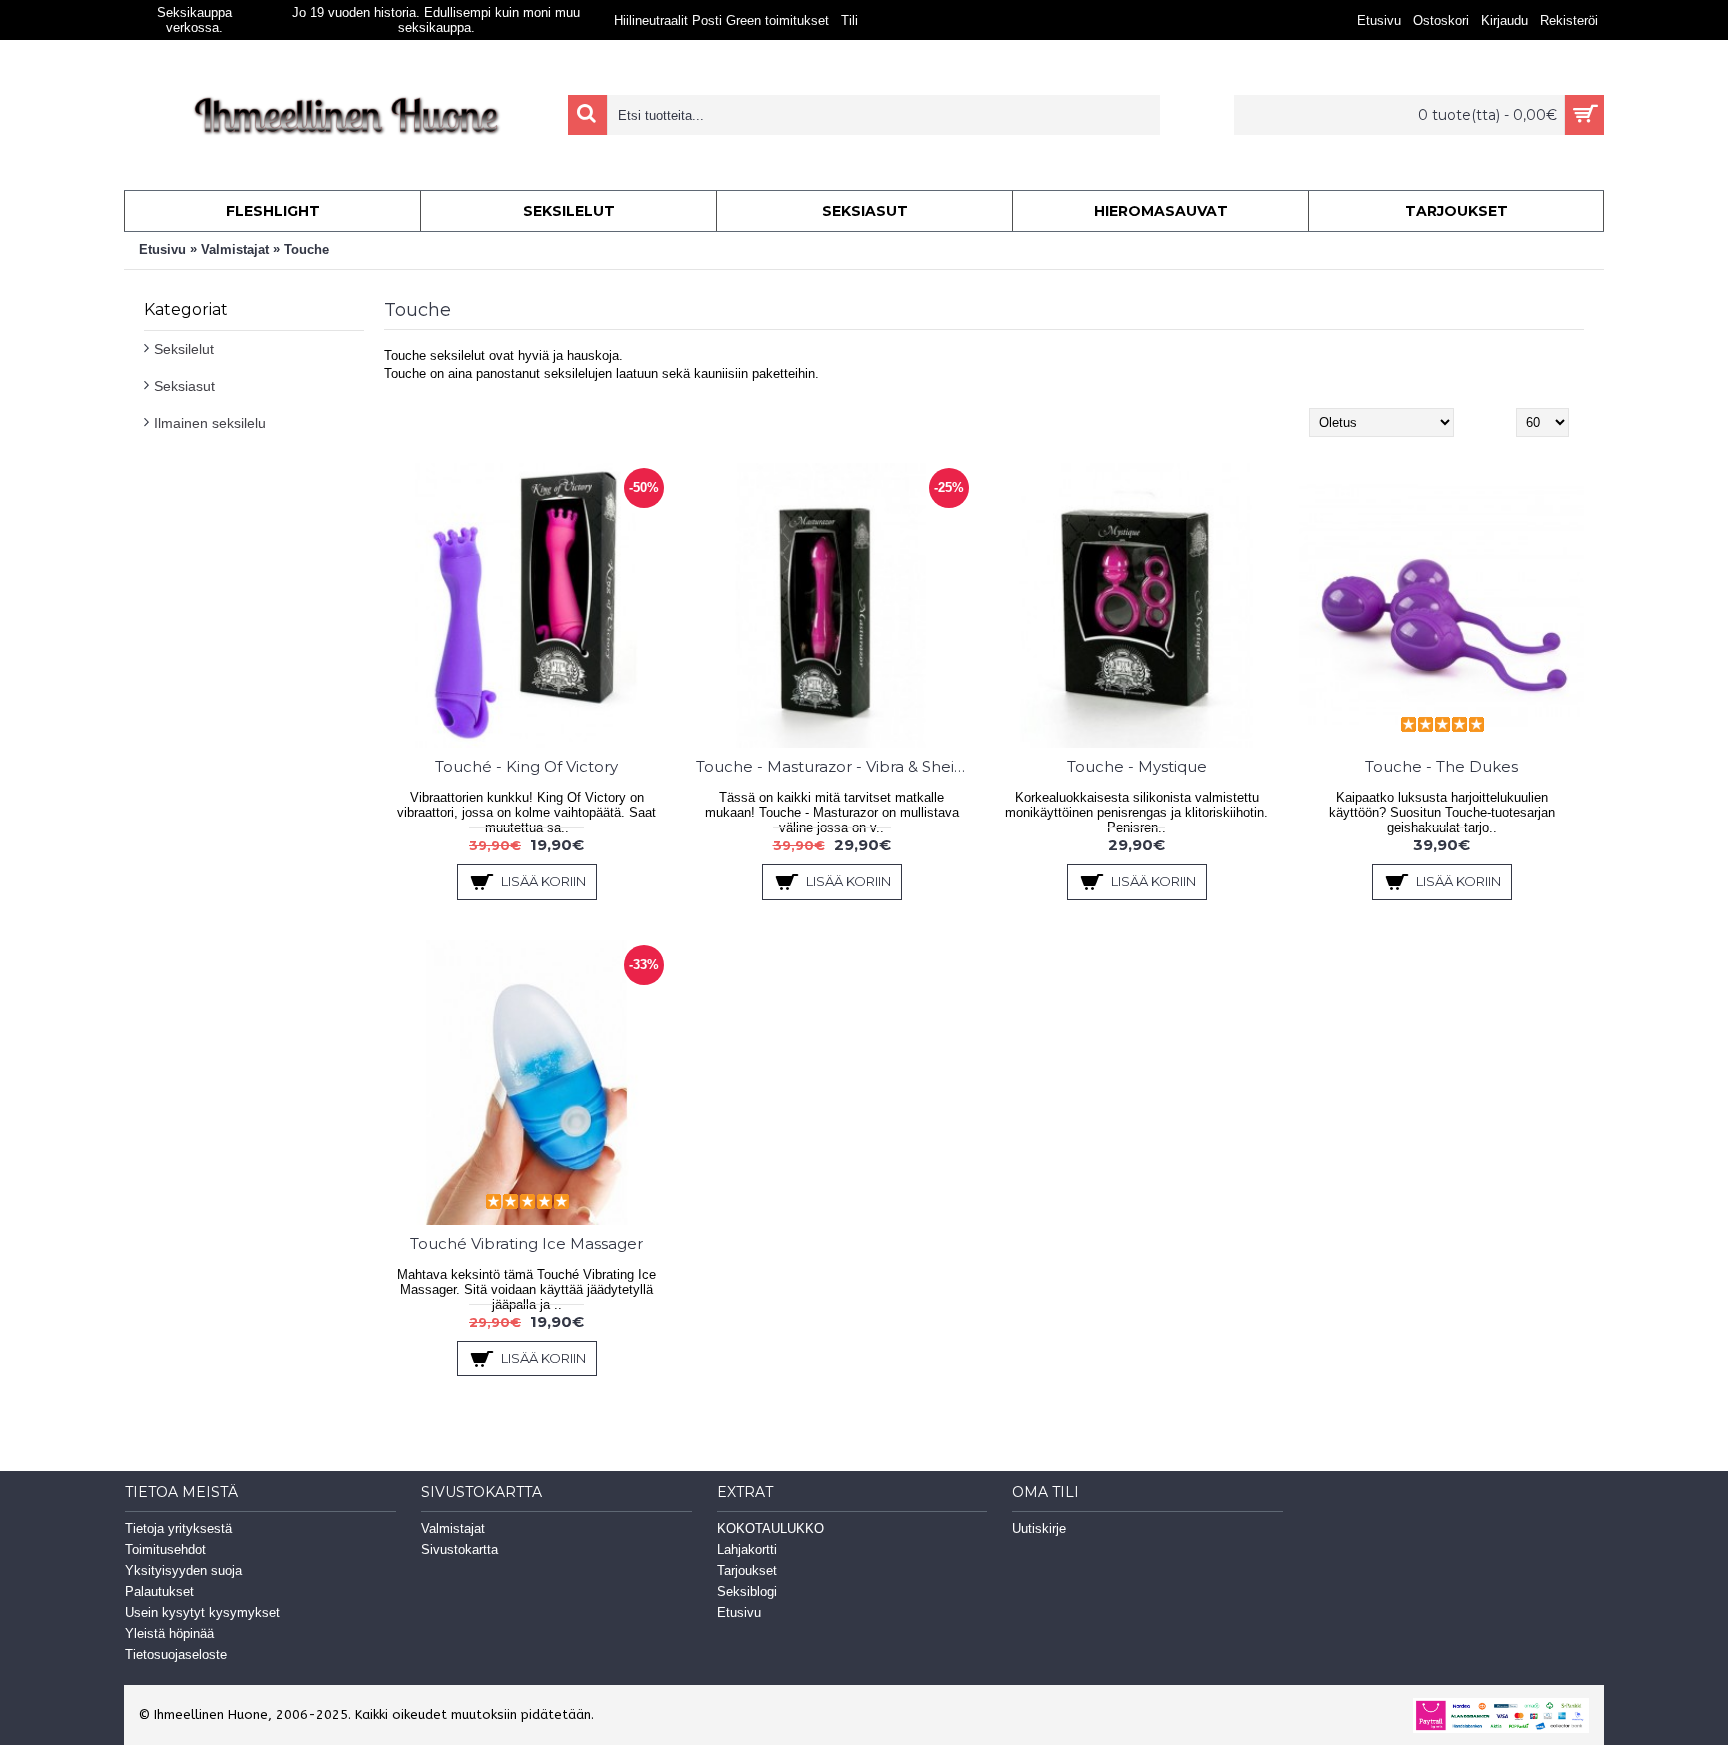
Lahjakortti (747, 1549)
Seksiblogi (747, 1591)
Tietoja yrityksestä (178, 1528)
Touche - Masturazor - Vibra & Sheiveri (835, 766)
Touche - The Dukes (1441, 766)
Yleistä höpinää (169, 1633)
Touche (306, 249)
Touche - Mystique (1137, 766)
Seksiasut (184, 386)
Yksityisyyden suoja (183, 1570)
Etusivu (162, 249)
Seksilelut (184, 349)
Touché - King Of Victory (526, 766)
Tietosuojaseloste (176, 1654)
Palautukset (159, 1591)
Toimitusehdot (165, 1549)
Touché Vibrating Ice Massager (526, 1243)
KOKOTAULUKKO (770, 1528)
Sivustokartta (459, 1549)
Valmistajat (235, 249)
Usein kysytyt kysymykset (202, 1612)
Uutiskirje (1039, 1528)
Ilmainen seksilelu (210, 423)
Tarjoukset (747, 1570)
